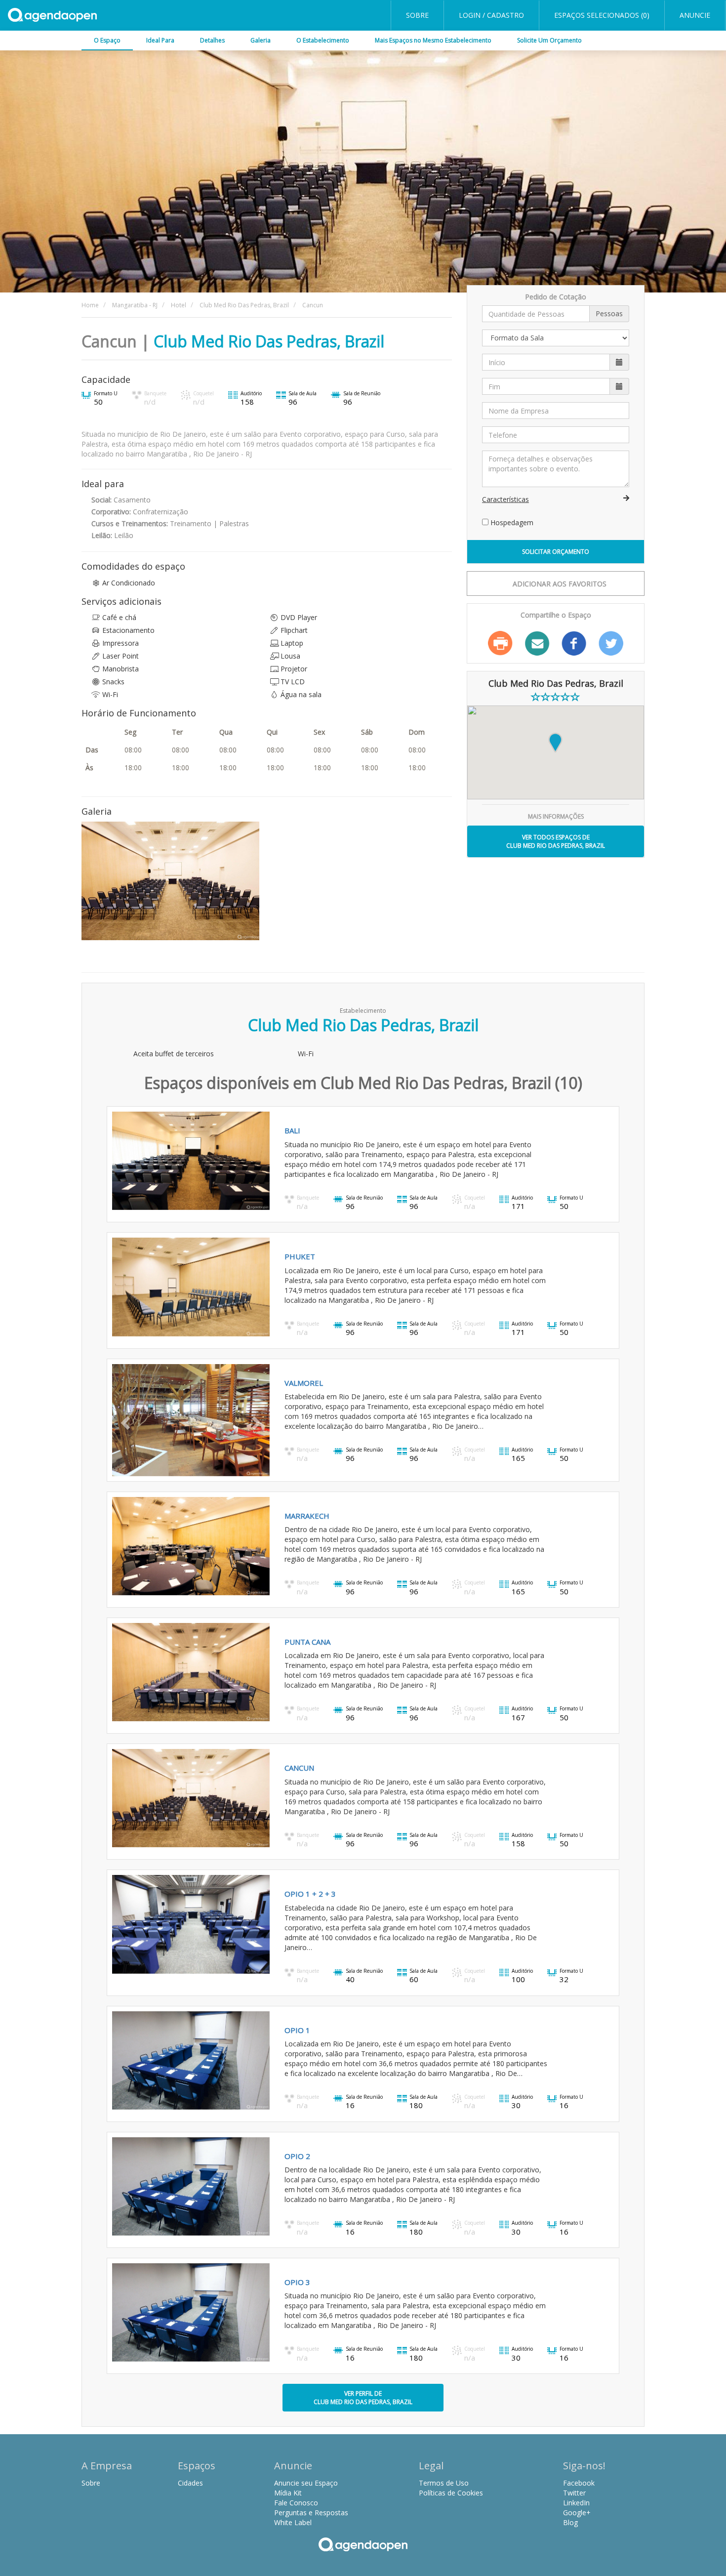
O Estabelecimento (323, 40)
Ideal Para (160, 40)
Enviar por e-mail (537, 643)
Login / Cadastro (491, 15)
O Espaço (107, 40)
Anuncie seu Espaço (306, 2483)
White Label (293, 2522)
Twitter (611, 643)
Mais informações (556, 816)
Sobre (417, 15)
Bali (292, 1130)
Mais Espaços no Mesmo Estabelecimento (433, 40)
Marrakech (307, 1516)
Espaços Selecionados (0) (602, 15)
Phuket (300, 1256)
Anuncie (695, 15)
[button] (124, 1420)
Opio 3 (297, 2282)
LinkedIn (576, 2503)
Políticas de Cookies (451, 2493)
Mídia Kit (288, 2493)
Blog (570, 2522)
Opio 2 (297, 2156)
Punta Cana (307, 1642)
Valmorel (304, 1383)
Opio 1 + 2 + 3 (310, 1894)
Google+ (577, 2513)
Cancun (299, 1768)
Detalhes (212, 40)
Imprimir (500, 643)
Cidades (190, 2483)
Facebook (574, 643)
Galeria (261, 40)
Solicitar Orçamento (556, 552)
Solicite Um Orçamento (549, 40)
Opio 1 (297, 2030)
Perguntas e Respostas (311, 2513)
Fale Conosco (296, 2503)
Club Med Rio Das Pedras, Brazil (269, 341)
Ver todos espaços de (556, 841)
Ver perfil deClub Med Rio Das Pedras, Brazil (363, 2398)
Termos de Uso (444, 2483)
